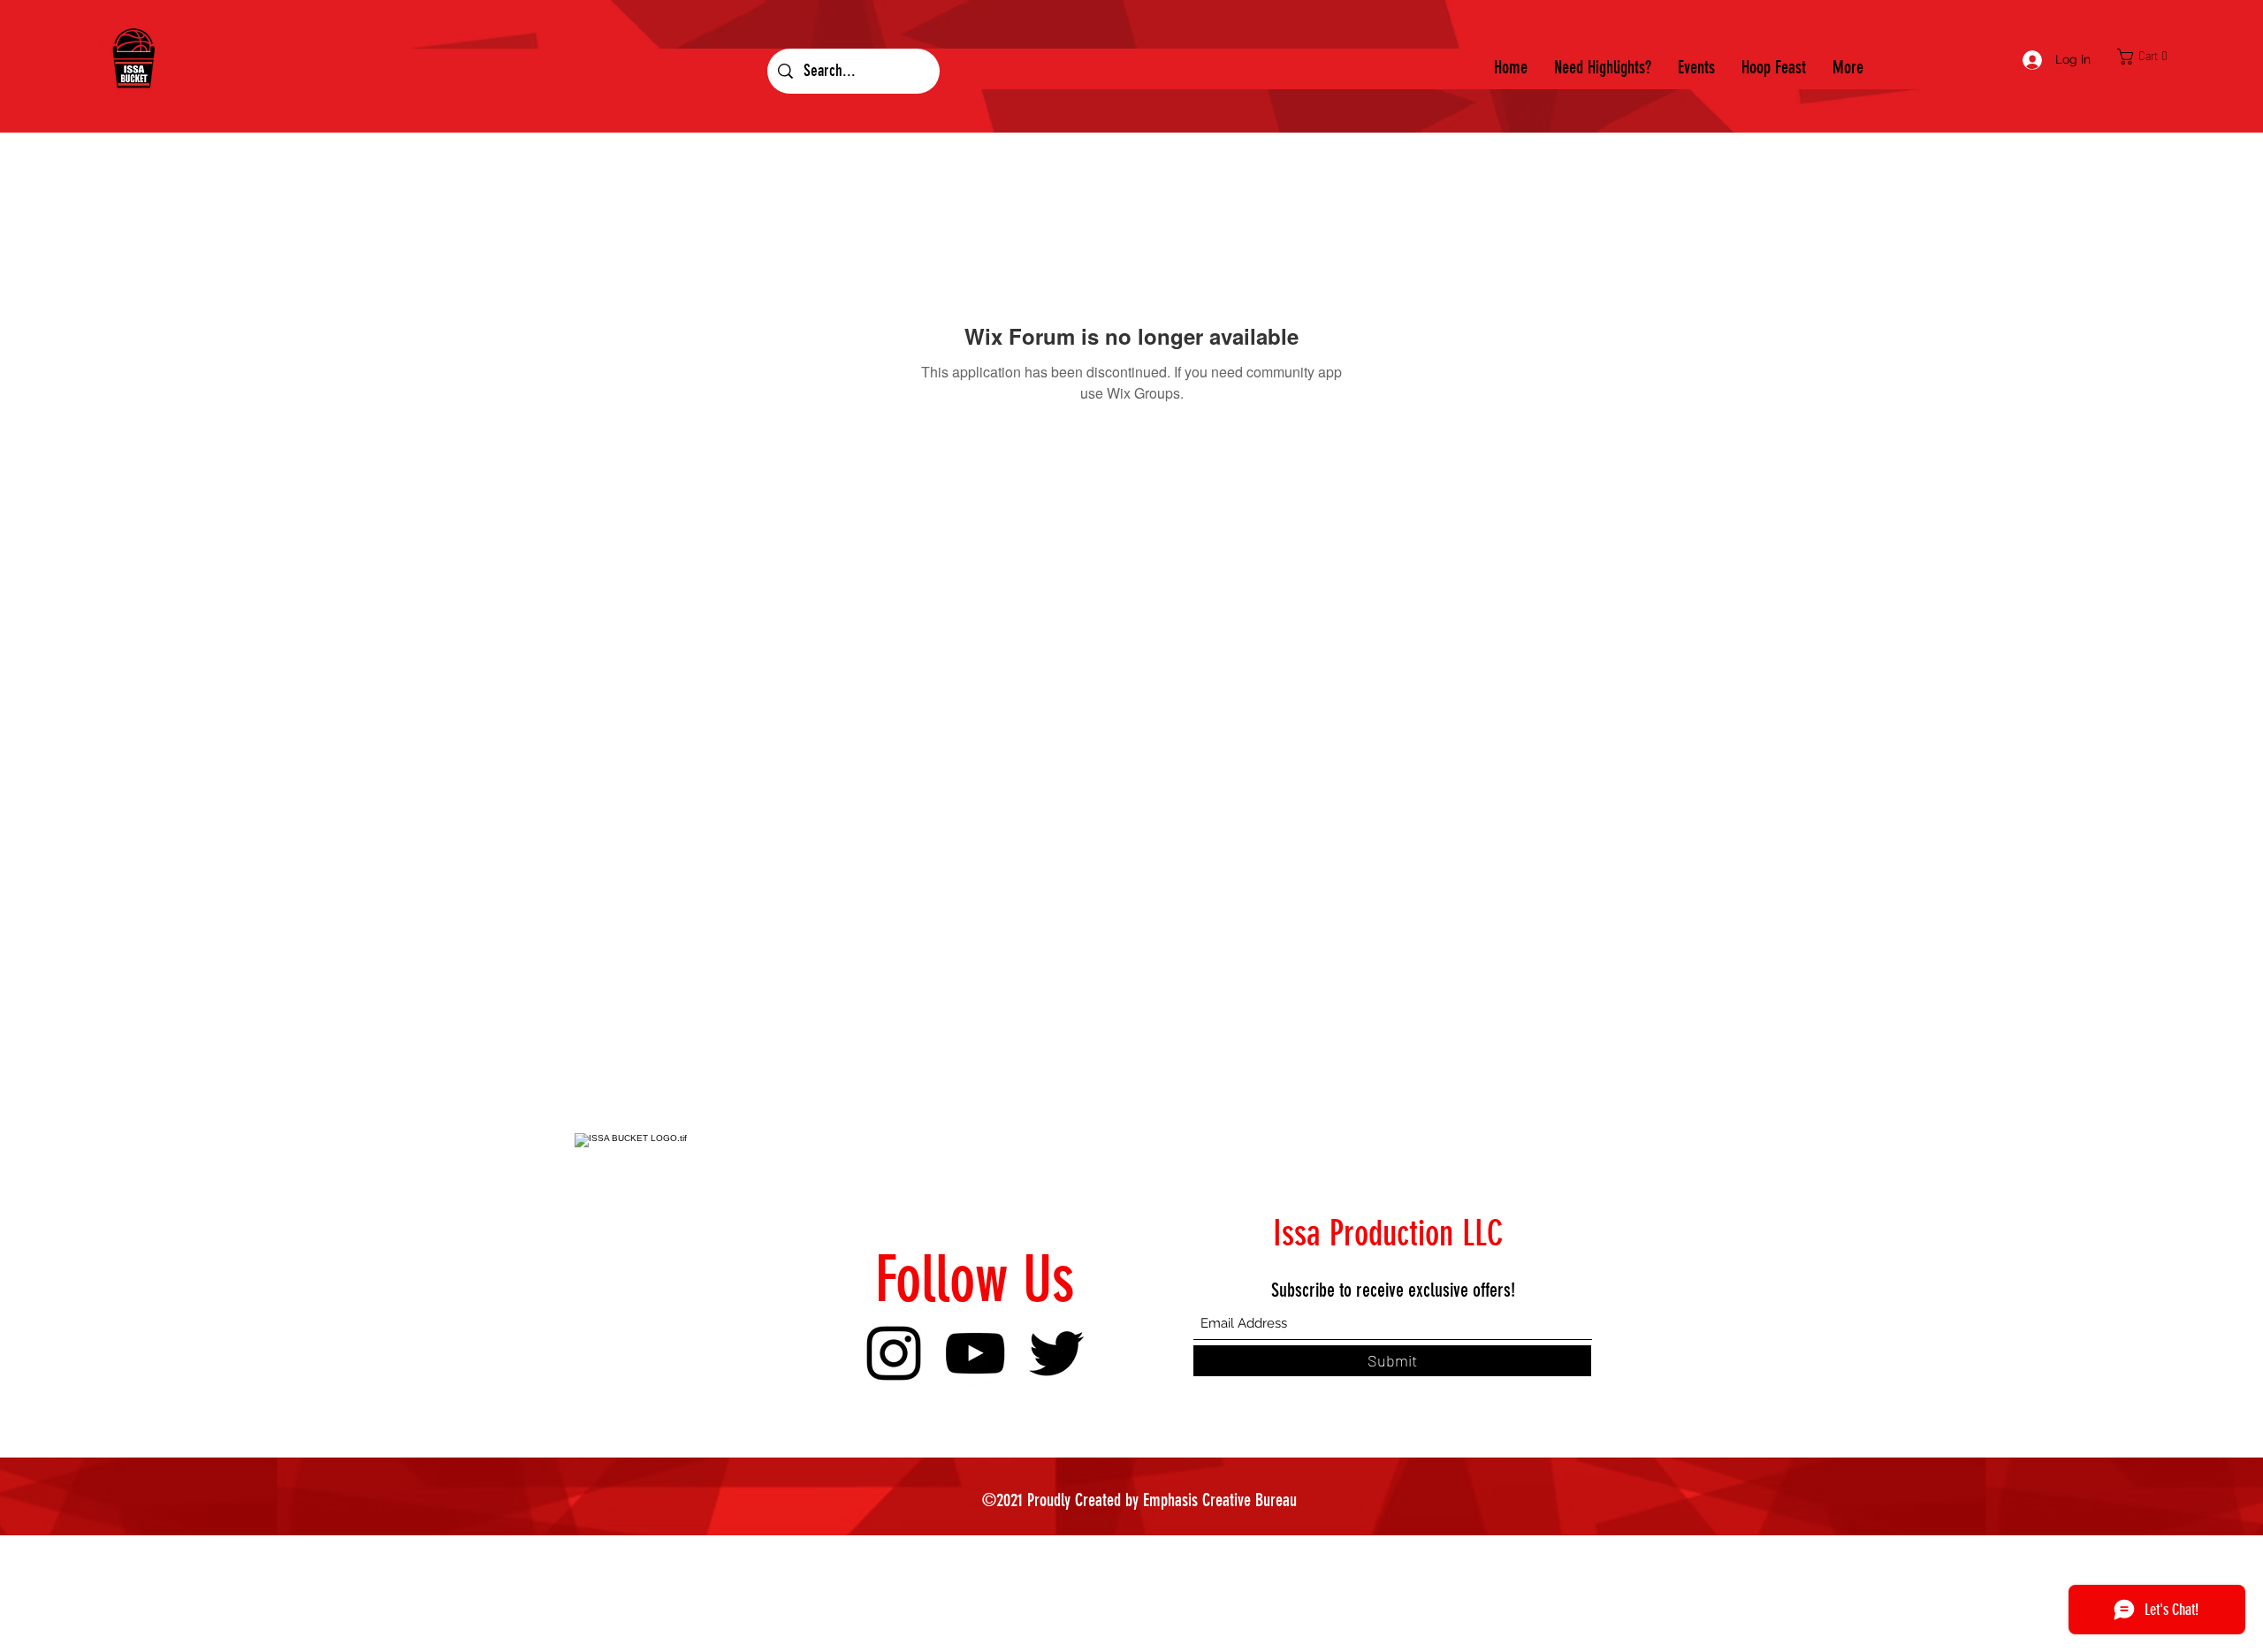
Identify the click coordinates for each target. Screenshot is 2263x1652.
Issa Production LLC (1388, 1233)
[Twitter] (1056, 1353)
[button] (2147, 57)
